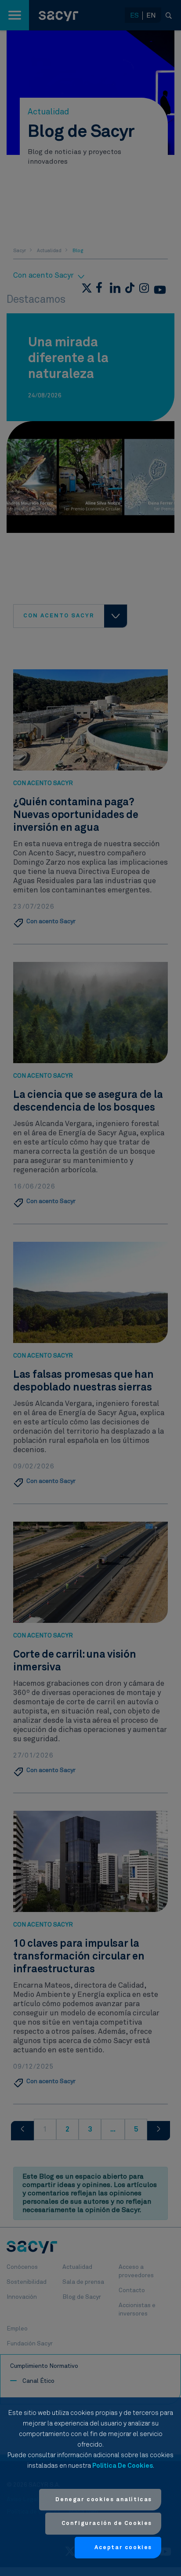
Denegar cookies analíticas (104, 2500)
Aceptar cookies (123, 2548)
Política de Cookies (123, 2466)
